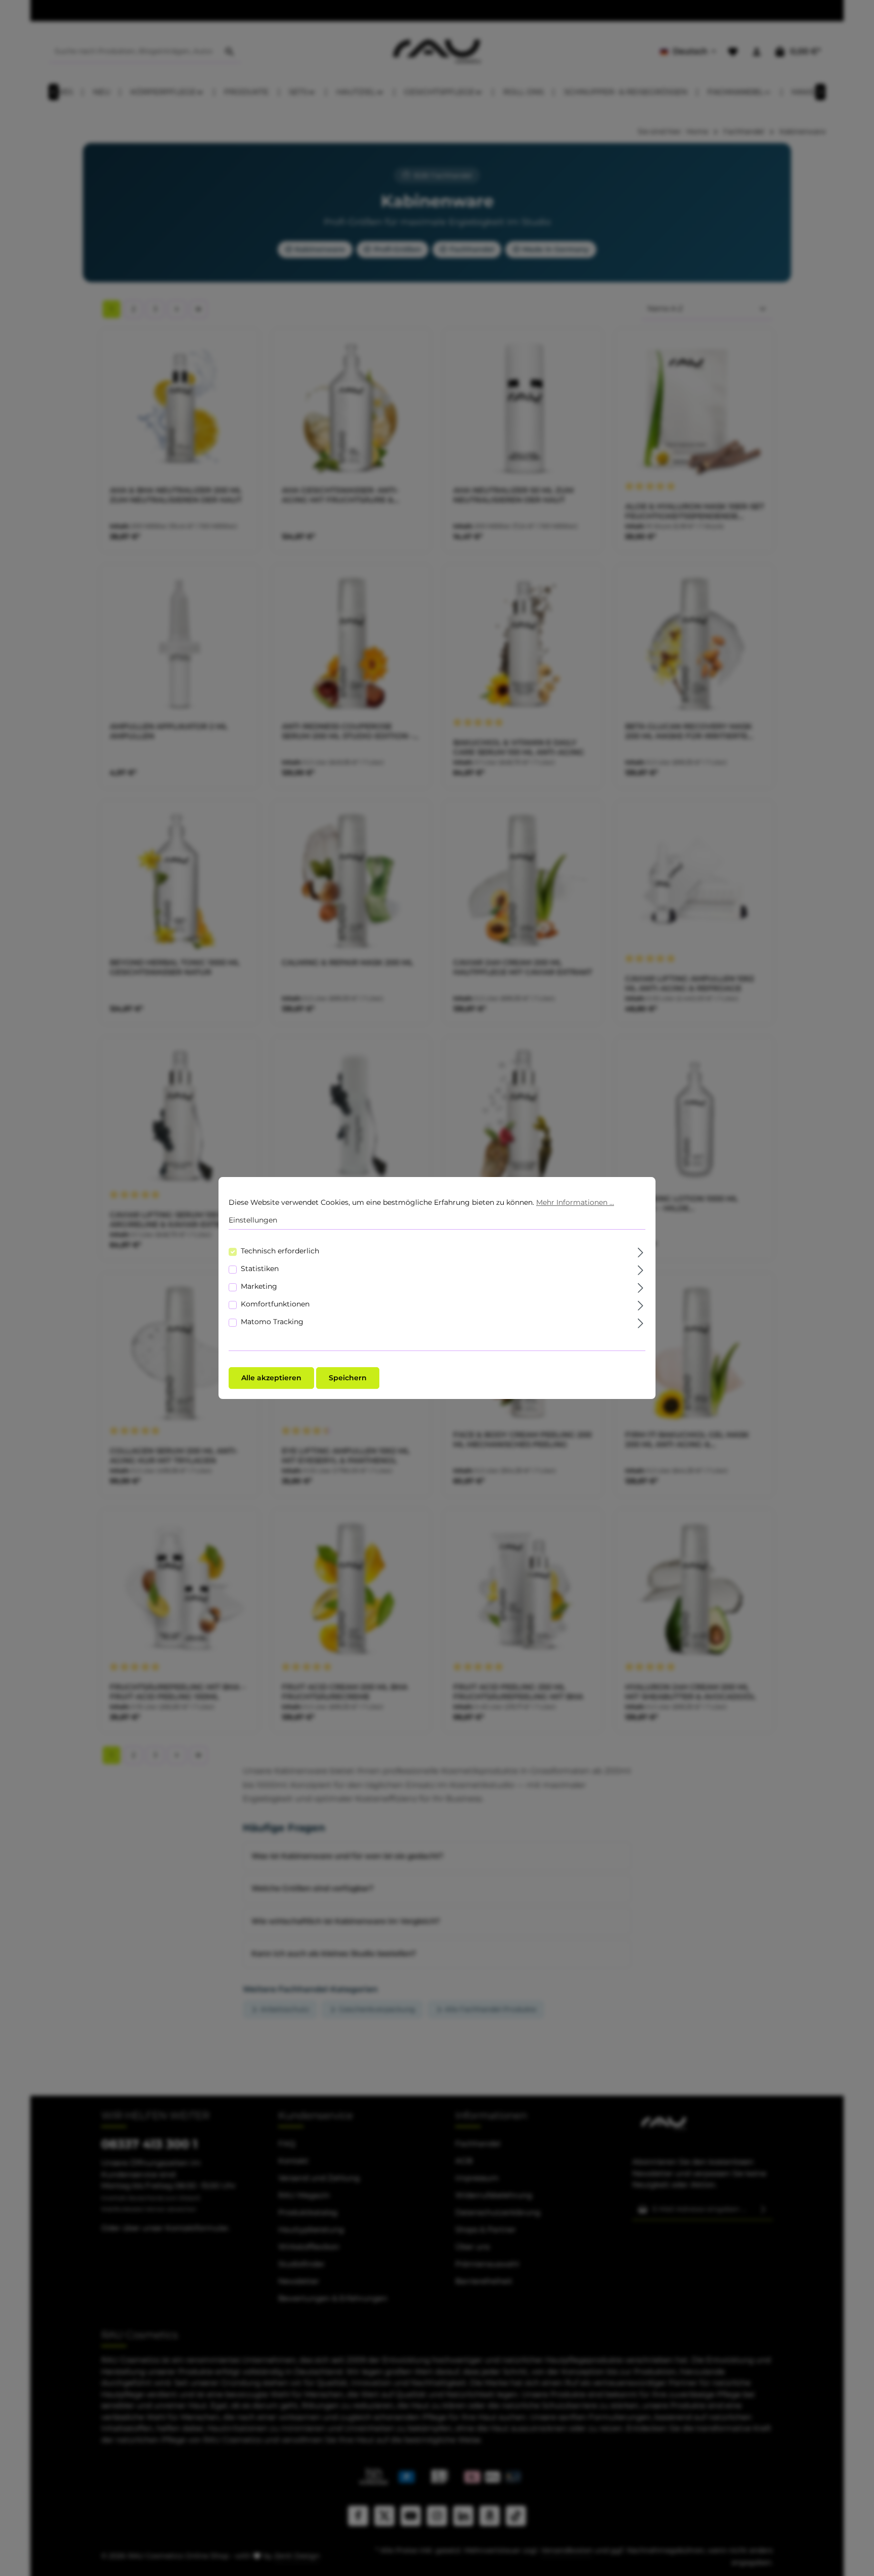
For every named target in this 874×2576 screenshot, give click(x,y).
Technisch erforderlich (280, 1251)
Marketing (259, 1286)
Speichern (348, 1378)
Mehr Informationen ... (575, 1202)
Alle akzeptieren (271, 1378)
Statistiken (260, 1269)
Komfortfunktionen (275, 1304)
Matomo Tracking (272, 1322)
